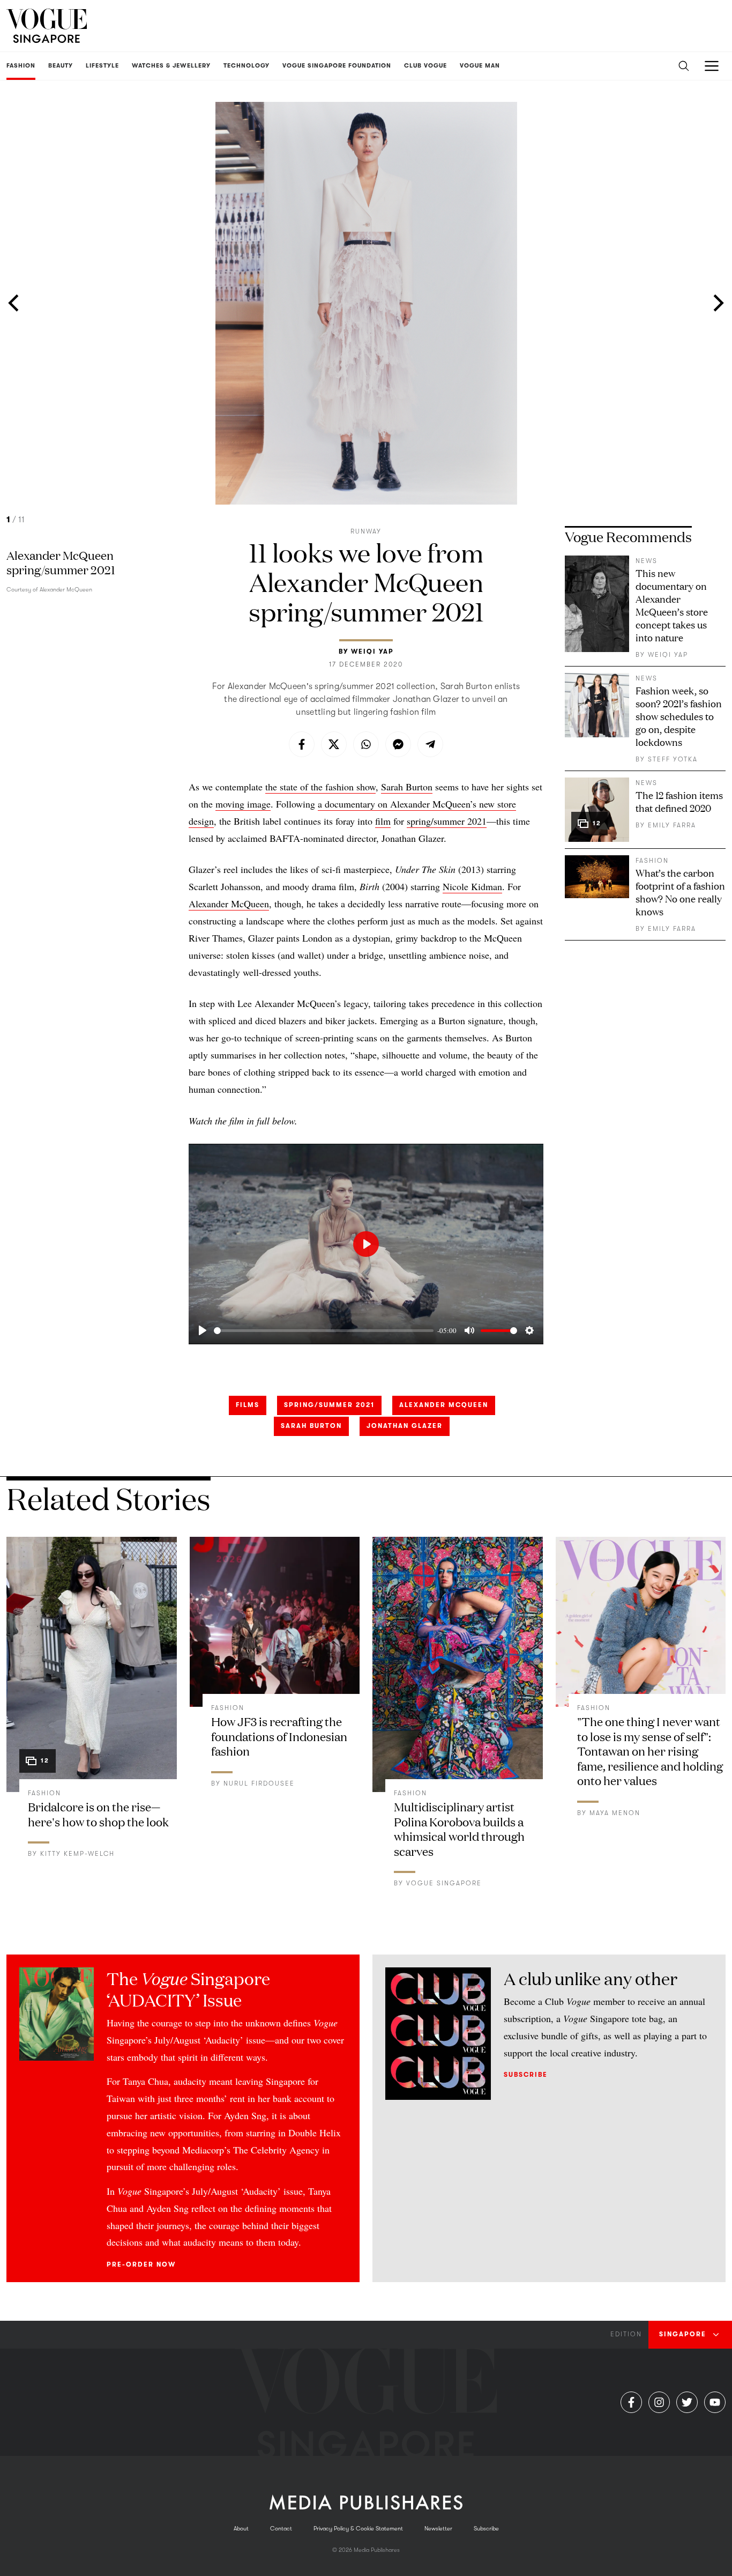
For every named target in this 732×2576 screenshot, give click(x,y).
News (647, 561)
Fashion (652, 861)
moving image (243, 804)
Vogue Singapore (444, 1883)
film (383, 821)
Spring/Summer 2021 (329, 1405)
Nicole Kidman (472, 886)
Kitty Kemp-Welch (77, 1854)
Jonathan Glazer (405, 1426)
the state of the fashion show (320, 787)
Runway (366, 531)
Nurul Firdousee (259, 1783)
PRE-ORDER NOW (141, 2264)
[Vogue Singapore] (47, 26)
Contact (281, 2529)
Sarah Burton (407, 787)
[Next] (717, 303)
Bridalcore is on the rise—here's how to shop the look (98, 1814)
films (248, 1405)
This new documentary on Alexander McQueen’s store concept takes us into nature (672, 605)
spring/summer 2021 (447, 821)
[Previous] (15, 303)
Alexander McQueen (229, 904)
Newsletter (438, 2529)
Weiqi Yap (372, 652)
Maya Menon (615, 1813)
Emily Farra (672, 825)
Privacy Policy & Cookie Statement (358, 2529)
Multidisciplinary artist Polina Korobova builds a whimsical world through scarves (459, 1829)
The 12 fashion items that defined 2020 (679, 801)
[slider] (324, 1331)
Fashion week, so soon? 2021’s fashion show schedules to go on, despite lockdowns (679, 716)
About (241, 2529)
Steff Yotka (673, 759)
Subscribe (526, 2075)
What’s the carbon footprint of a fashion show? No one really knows (680, 892)
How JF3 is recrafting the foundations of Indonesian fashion (279, 1736)
